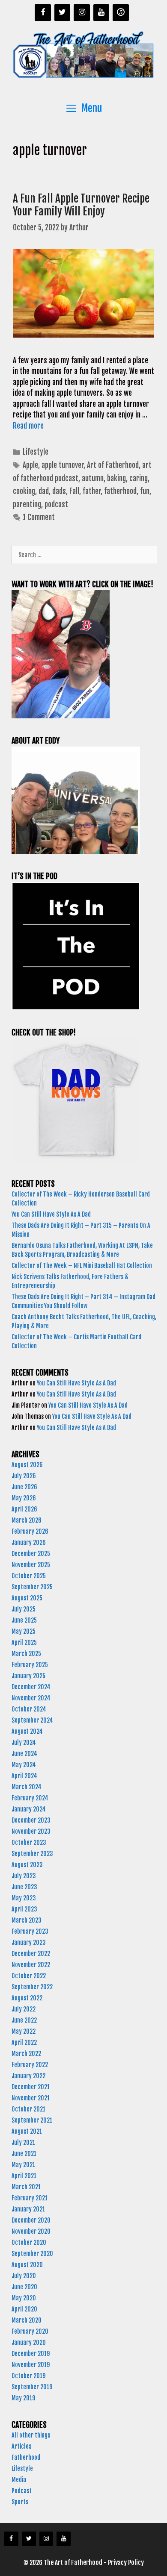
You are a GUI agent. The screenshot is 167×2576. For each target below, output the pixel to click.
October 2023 (29, 1842)
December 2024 (31, 1687)
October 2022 (29, 1976)
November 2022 (31, 1965)
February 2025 (30, 1665)
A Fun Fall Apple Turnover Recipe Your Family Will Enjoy (81, 205)
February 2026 (30, 1531)
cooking (24, 491)
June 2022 (24, 2020)
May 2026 (24, 1498)
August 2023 (27, 1865)
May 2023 (24, 1898)
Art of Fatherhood (113, 465)
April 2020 (24, 2309)
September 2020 (32, 2254)
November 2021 (31, 2098)
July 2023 (24, 1876)
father (92, 491)
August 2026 (27, 1465)
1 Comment (39, 517)
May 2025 (24, 1631)
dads (59, 491)
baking (116, 478)
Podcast (22, 2491)
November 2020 (31, 2231)
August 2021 (27, 2131)
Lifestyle (36, 452)
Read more (28, 426)
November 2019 (31, 2365)
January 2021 (28, 2209)
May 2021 (23, 2165)
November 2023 (31, 1831)
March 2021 (26, 2187)
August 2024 (27, 1731)
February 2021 (30, 2198)
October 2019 (28, 2376)
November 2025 (31, 1565)
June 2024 (24, 1754)
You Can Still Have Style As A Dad (52, 1214)
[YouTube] (101, 13)
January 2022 (28, 2076)
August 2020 (27, 2265)
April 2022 (24, 2042)
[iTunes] (121, 13)
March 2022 (26, 2054)
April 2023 (24, 1909)
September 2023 (32, 1854)
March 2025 (26, 1654)
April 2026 (24, 1509)
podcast (56, 504)
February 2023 (30, 1931)
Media (19, 2480)
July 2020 (24, 2276)
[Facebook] (43, 13)
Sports (20, 2502)
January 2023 (29, 1942)
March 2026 (27, 1520)
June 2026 (24, 1487)
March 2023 (27, 1920)
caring (139, 478)
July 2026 (24, 1476)
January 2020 (29, 2342)
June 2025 (24, 1620)
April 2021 (24, 2176)
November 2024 (31, 1698)
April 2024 (24, 1776)
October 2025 (29, 1576)
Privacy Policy (126, 2563)
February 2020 (30, 2331)
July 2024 (24, 1742)
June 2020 (24, 2287)
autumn (93, 478)
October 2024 (29, 1709)
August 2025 (27, 1598)
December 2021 (31, 2087)
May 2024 (24, 1765)
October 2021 (28, 2109)
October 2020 (29, 2242)
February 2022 (30, 2065)
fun (145, 491)
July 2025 (24, 1609)
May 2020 (24, 2298)
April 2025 (24, 1642)
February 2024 (30, 1798)
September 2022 (32, 1987)
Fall (74, 491)
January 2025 (28, 1676)
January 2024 (29, 1809)
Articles (21, 2446)
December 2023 (31, 1820)
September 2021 (32, 2120)
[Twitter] (63, 13)
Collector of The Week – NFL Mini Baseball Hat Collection (82, 1266)
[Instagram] (82, 13)
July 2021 (23, 2142)
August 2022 (27, 1998)
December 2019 (31, 2354)
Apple (30, 465)
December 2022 (31, 1954)
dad (44, 491)
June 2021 (24, 2154)
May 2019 (23, 2398)
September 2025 (32, 1587)
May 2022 (24, 2031)
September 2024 (32, 1720)
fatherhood (120, 491)
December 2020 (31, 2220)
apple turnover (63, 465)
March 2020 (27, 2320)
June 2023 (24, 1887)
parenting (27, 504)
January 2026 (29, 1542)
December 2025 (31, 1554)
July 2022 (24, 2009)
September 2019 (32, 2387)
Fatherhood (26, 2457)
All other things (31, 2435)
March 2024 (27, 1787)
